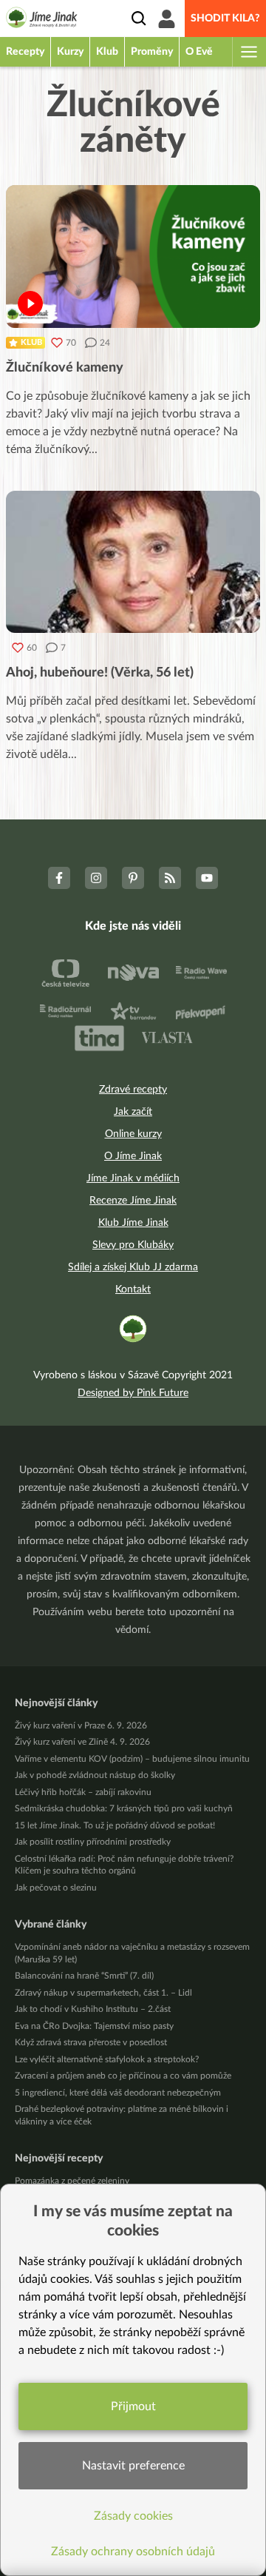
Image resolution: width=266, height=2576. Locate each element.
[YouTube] (207, 878)
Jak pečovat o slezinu (56, 1888)
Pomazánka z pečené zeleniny (72, 2181)
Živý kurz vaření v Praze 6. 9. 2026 (81, 1725)
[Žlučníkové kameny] (133, 256)
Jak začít (133, 1112)
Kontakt (133, 1289)
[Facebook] (59, 878)
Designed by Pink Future (133, 1393)
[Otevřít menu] (248, 52)
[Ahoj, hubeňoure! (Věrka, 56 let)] (133, 562)
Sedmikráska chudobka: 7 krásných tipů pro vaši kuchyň (124, 1808)
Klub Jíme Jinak (133, 1223)
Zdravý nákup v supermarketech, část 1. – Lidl (103, 1993)
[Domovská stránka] (42, 20)
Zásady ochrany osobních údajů (133, 2552)
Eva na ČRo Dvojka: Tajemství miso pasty (94, 2026)
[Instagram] (96, 878)
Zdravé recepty (133, 1090)
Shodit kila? (225, 19)
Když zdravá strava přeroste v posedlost (91, 2042)
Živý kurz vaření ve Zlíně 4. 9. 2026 (82, 1742)
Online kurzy (133, 1134)
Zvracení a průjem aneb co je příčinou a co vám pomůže (123, 2076)
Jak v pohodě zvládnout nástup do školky (95, 1775)
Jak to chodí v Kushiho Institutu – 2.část (93, 2009)
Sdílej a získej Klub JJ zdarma (133, 1267)
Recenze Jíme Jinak (133, 1201)
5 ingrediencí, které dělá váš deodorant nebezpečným (118, 2093)
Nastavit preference (133, 2466)
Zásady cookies (133, 2516)
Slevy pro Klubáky (133, 1245)
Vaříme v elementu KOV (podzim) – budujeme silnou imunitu (132, 1759)
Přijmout (133, 2406)
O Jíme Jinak (133, 1156)
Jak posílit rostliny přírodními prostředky (93, 1842)
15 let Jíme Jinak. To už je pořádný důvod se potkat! (115, 1825)
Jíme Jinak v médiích (133, 1178)
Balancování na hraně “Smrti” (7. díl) (84, 1976)
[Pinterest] (133, 878)
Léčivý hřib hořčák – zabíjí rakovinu (83, 1792)
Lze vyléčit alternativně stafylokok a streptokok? (107, 2059)
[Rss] (170, 878)
